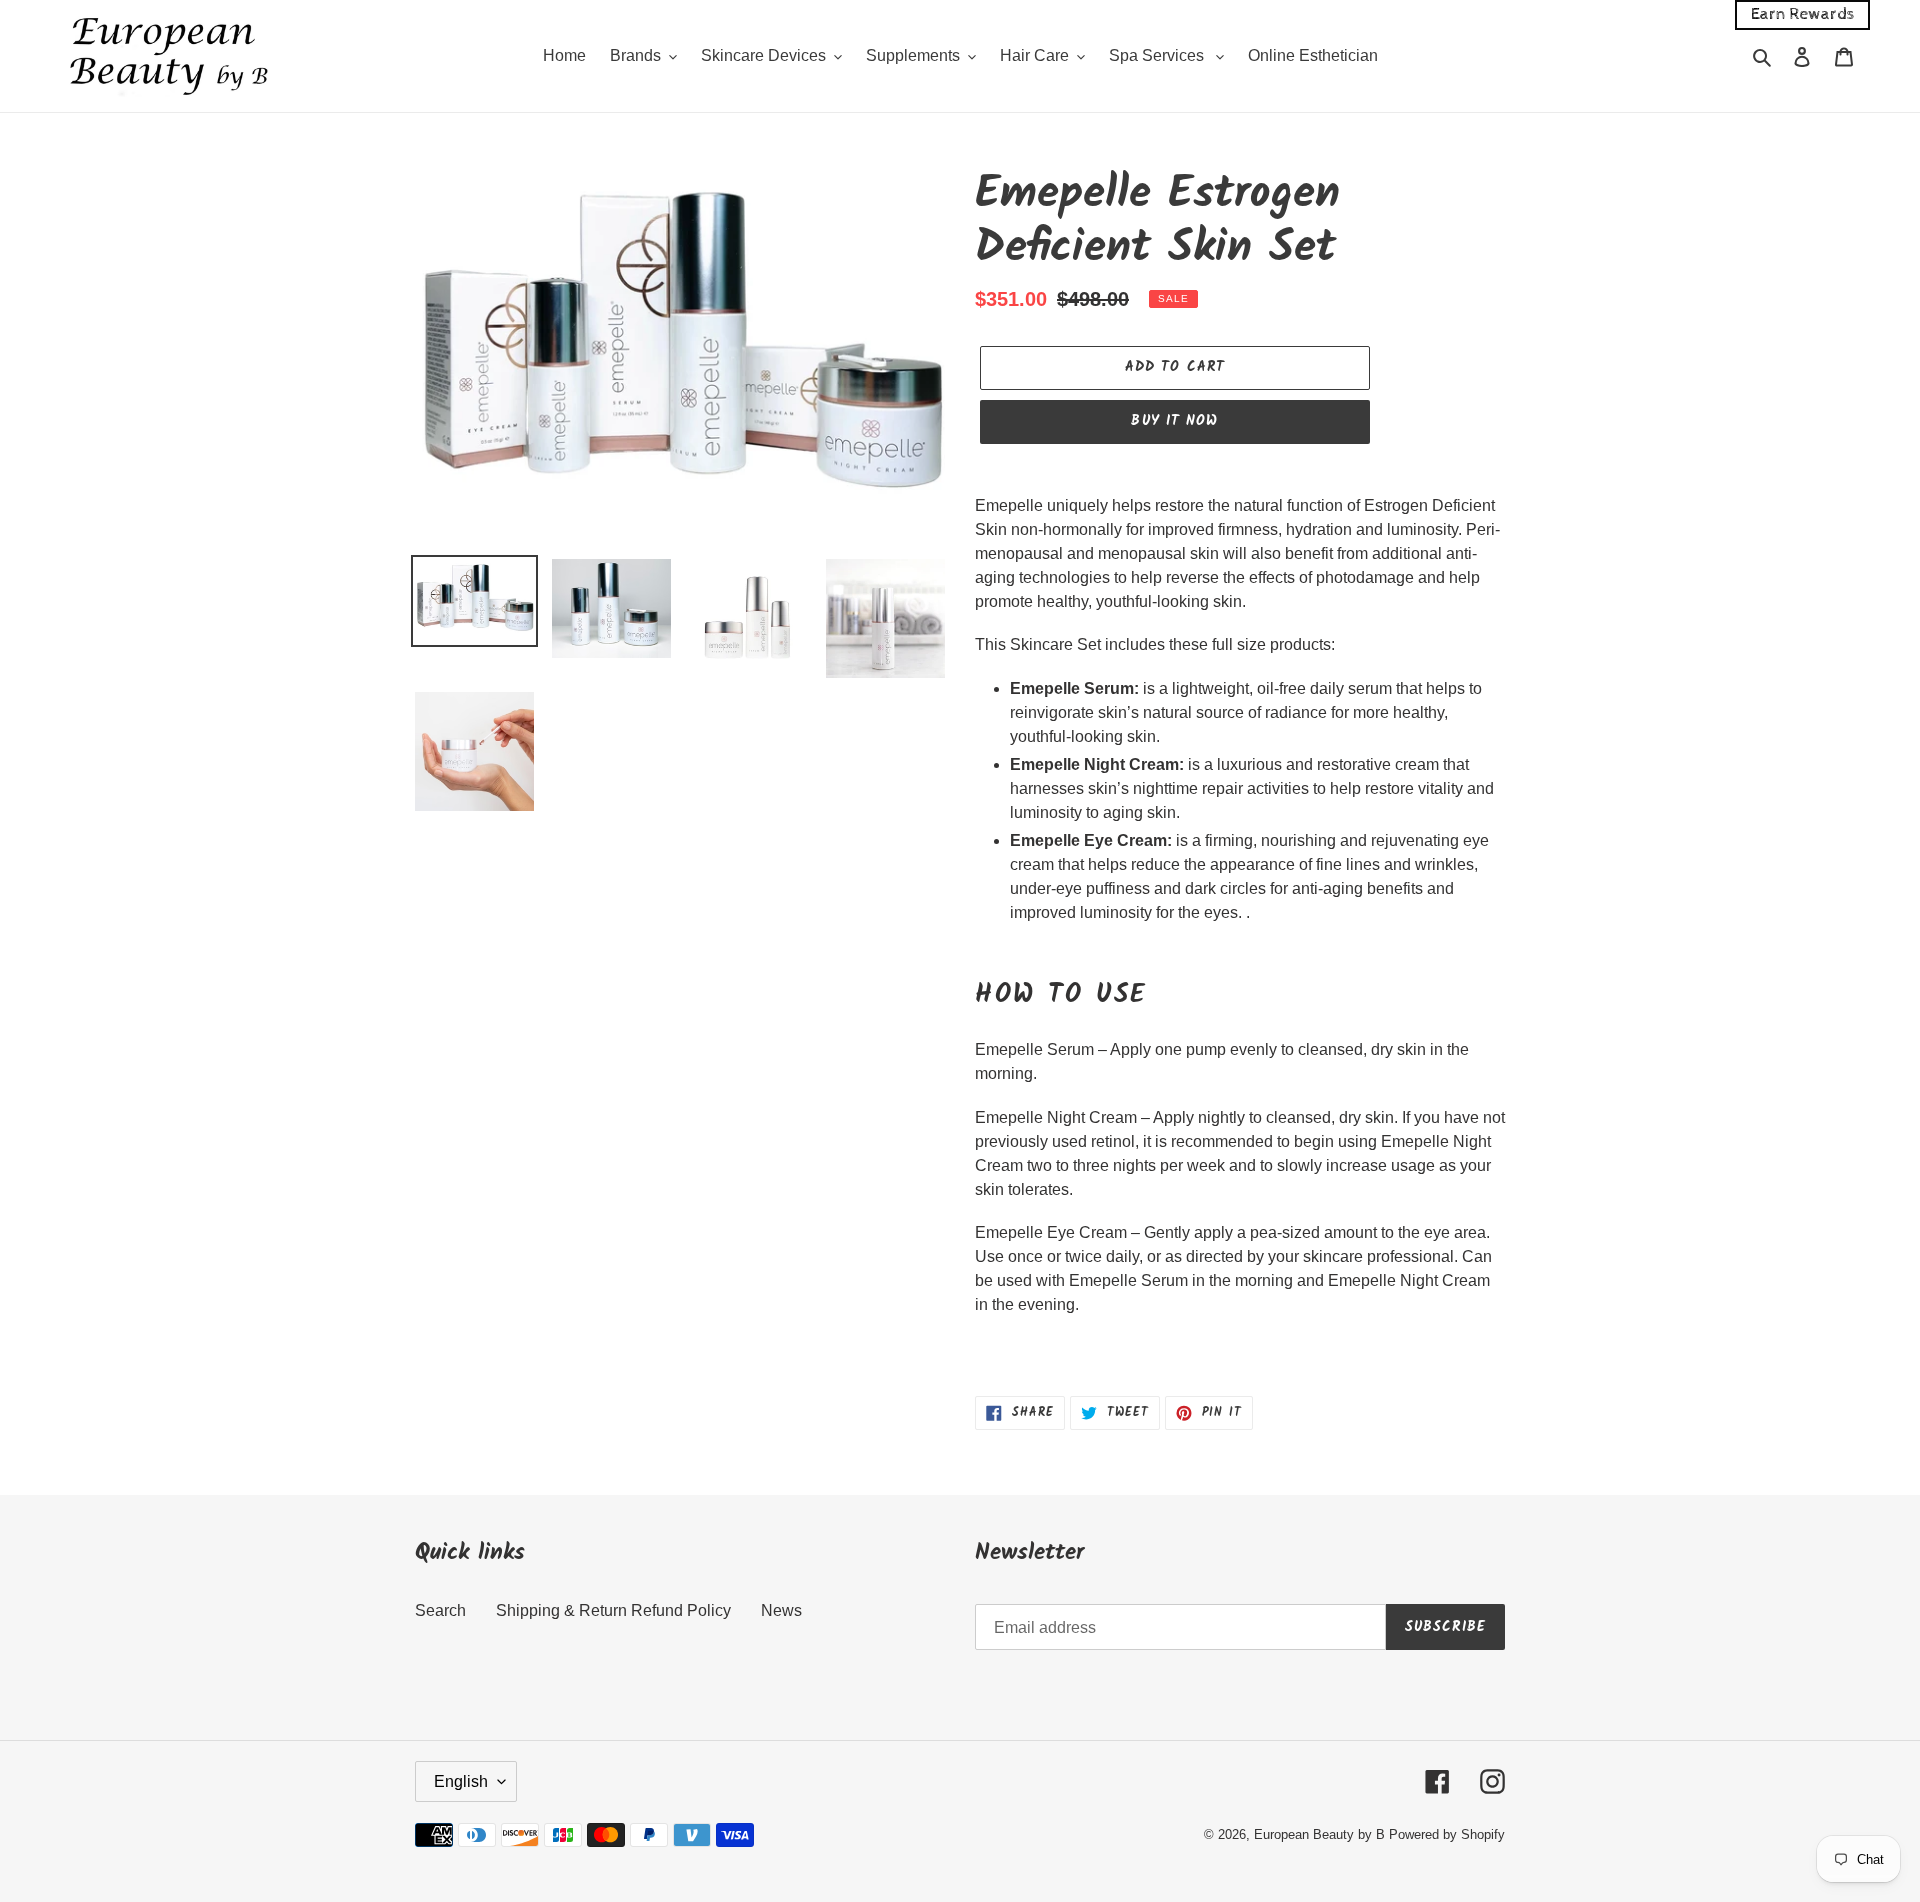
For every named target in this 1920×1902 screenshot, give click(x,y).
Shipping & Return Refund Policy (613, 1610)
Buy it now (1174, 421)
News (781, 1610)
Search (440, 1610)
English (461, 1781)
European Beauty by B (1319, 1834)
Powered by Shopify (1447, 1834)
